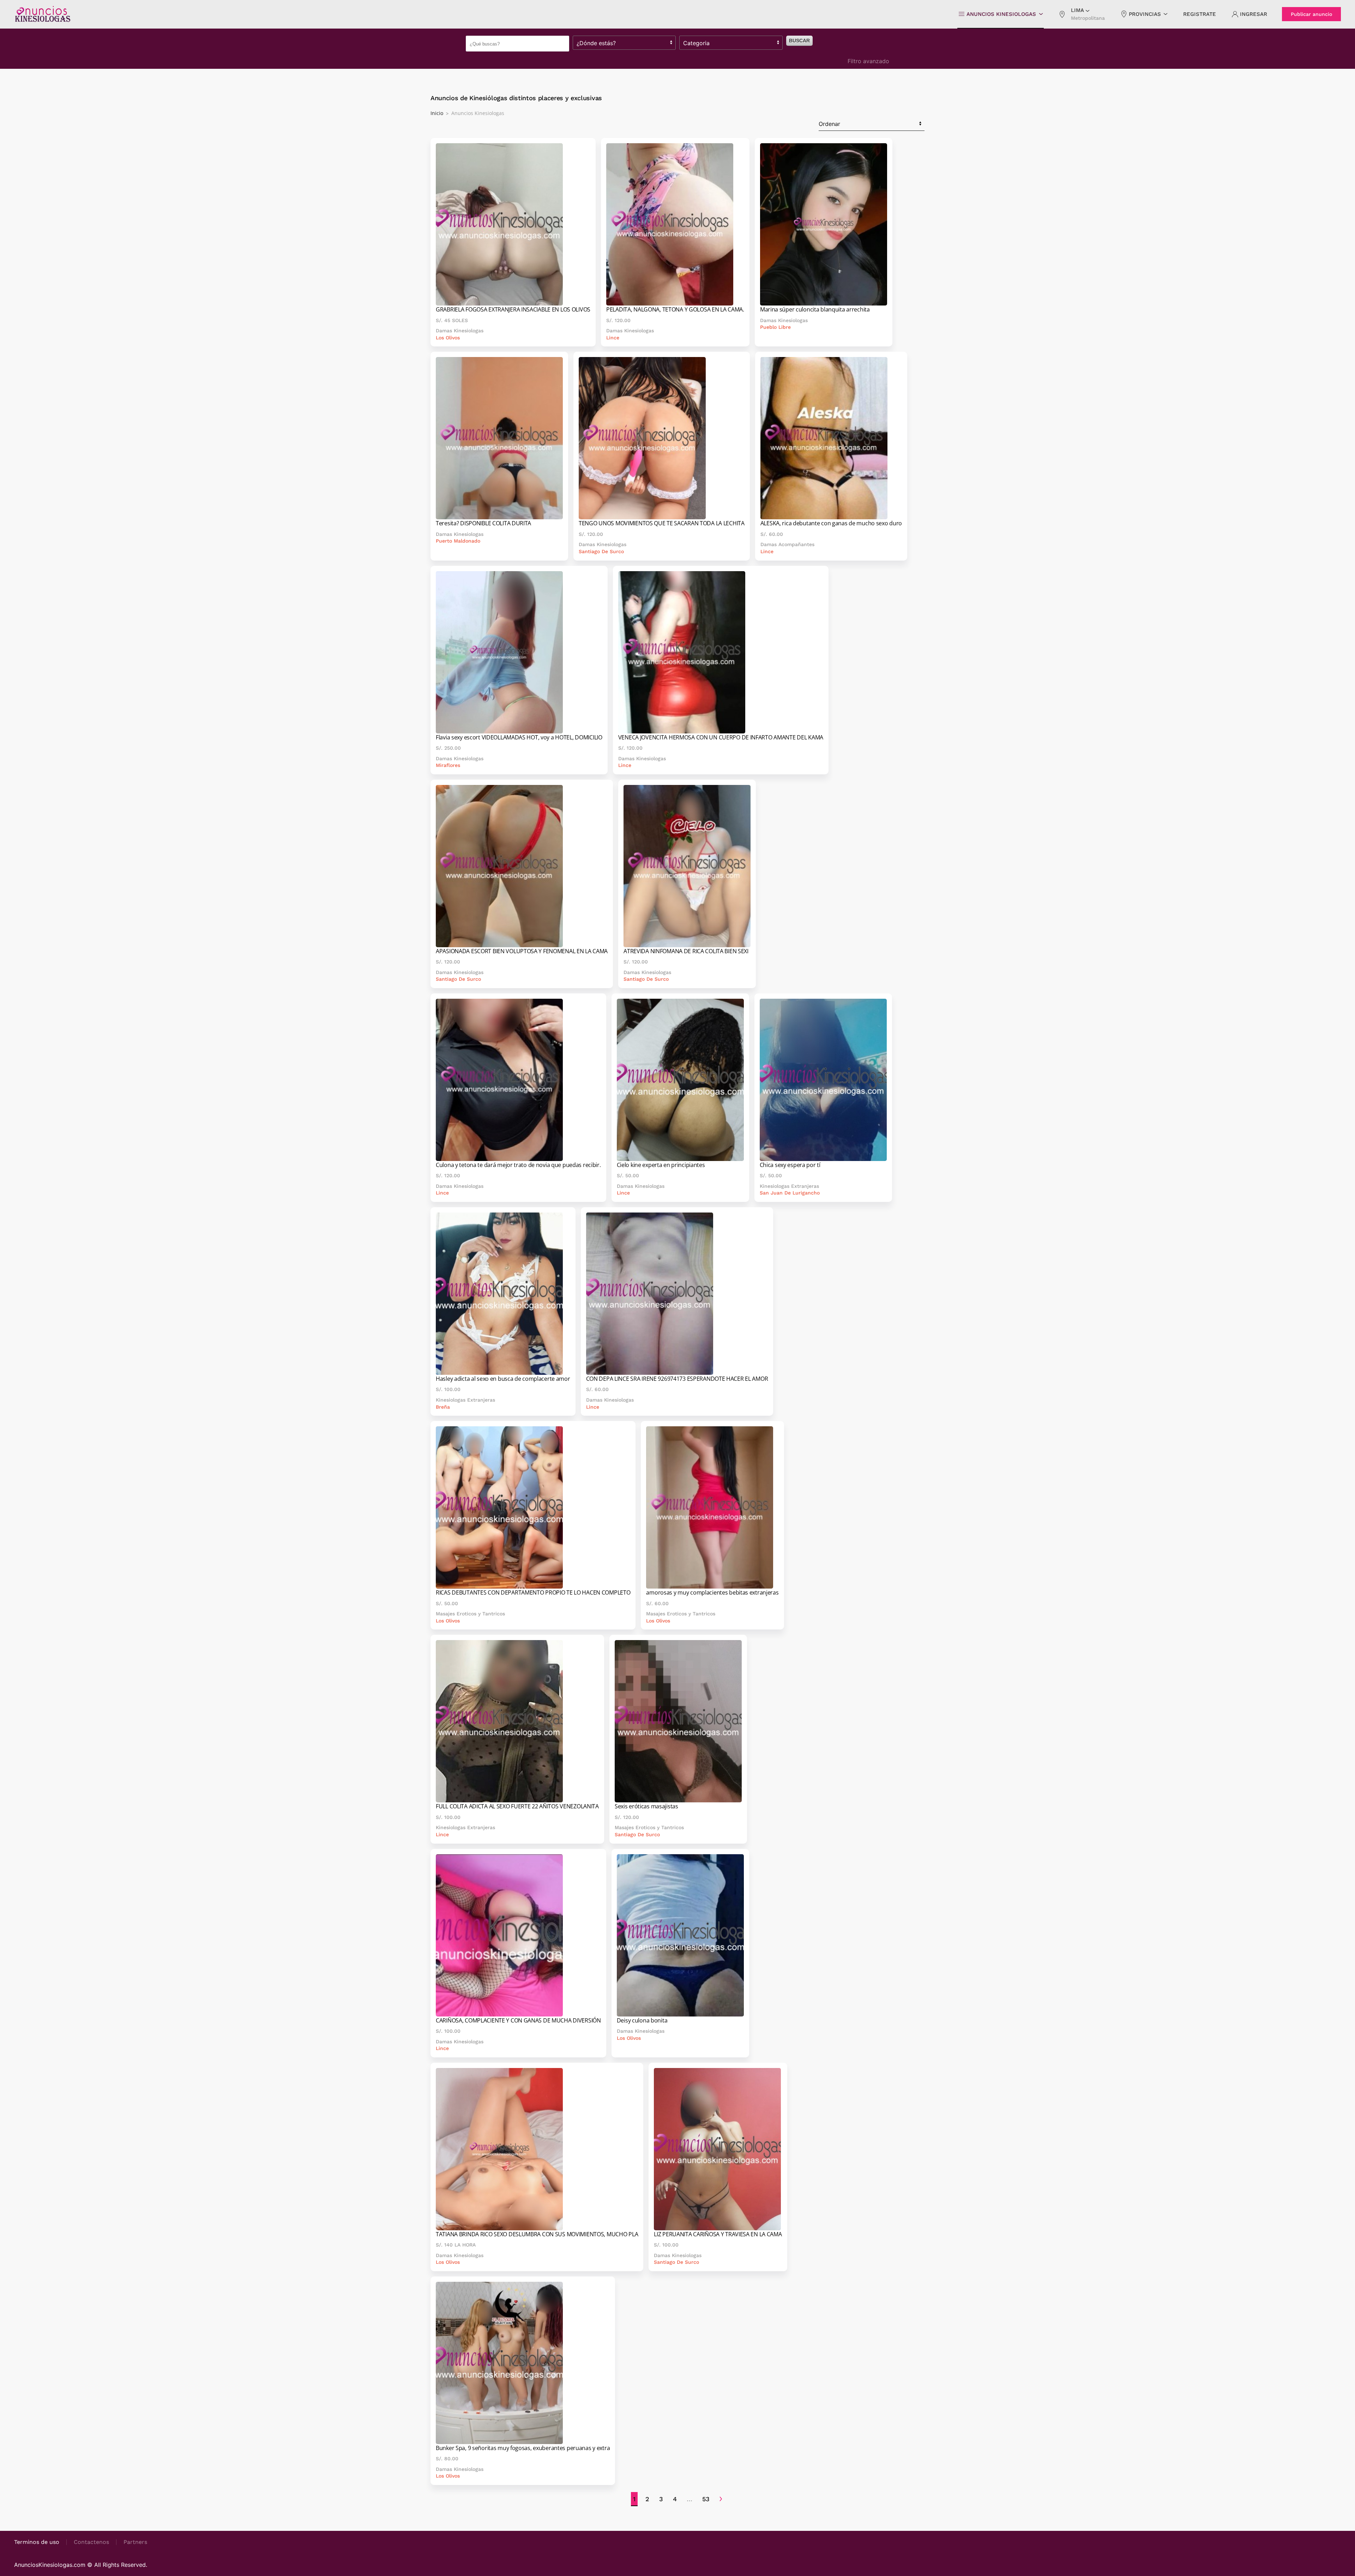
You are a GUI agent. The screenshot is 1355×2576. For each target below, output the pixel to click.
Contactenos (91, 2542)
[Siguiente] (721, 2499)
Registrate (1200, 14)
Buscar (799, 41)
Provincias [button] (1145, 14)
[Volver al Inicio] (42, 14)
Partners (135, 2542)
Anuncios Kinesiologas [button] (1001, 14)
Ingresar (1254, 14)
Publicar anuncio (1311, 14)
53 (706, 2499)
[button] (1082, 14)
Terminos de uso (37, 2542)
